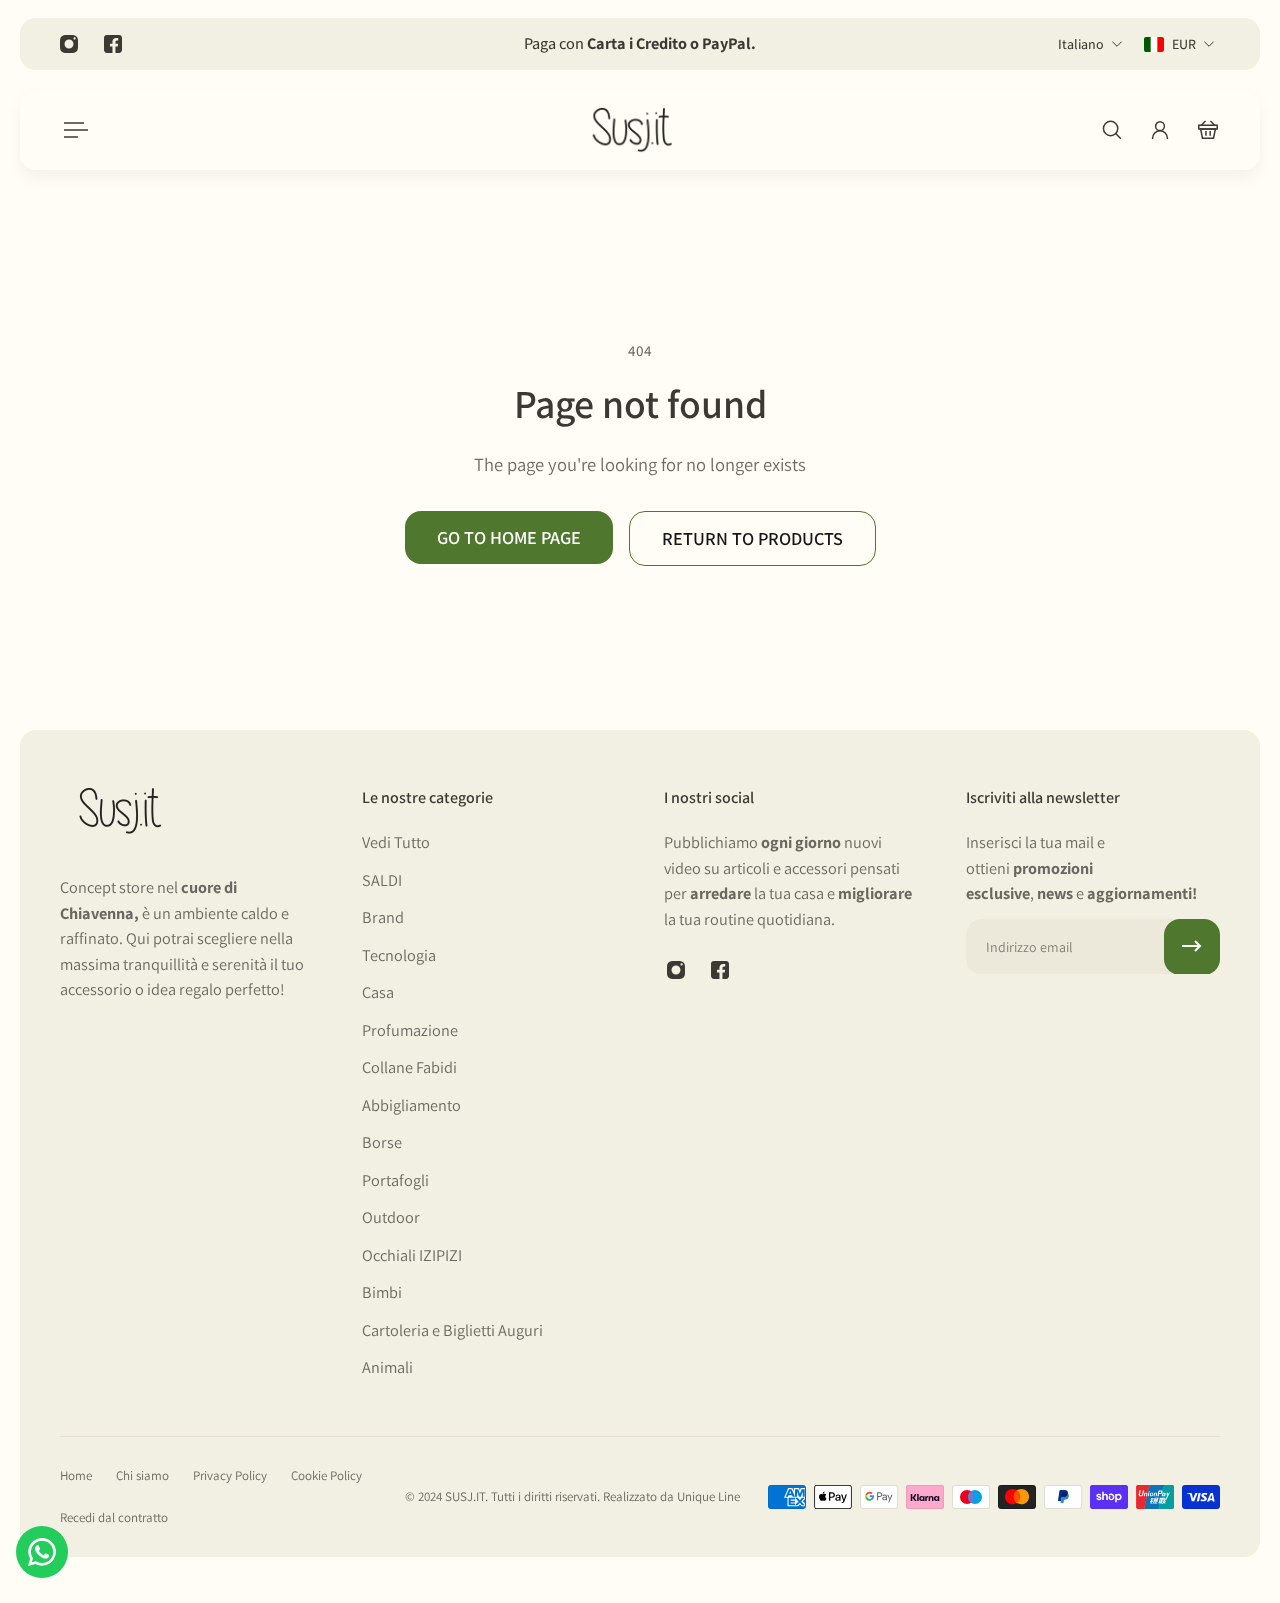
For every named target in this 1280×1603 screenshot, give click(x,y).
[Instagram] (69, 44)
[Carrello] (1208, 130)
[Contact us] (42, 1552)
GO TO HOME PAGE (509, 537)
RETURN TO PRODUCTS (752, 538)
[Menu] (72, 130)
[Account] (1160, 130)
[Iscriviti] (1192, 946)
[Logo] (632, 130)
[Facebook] (113, 44)
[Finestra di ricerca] (1112, 130)
